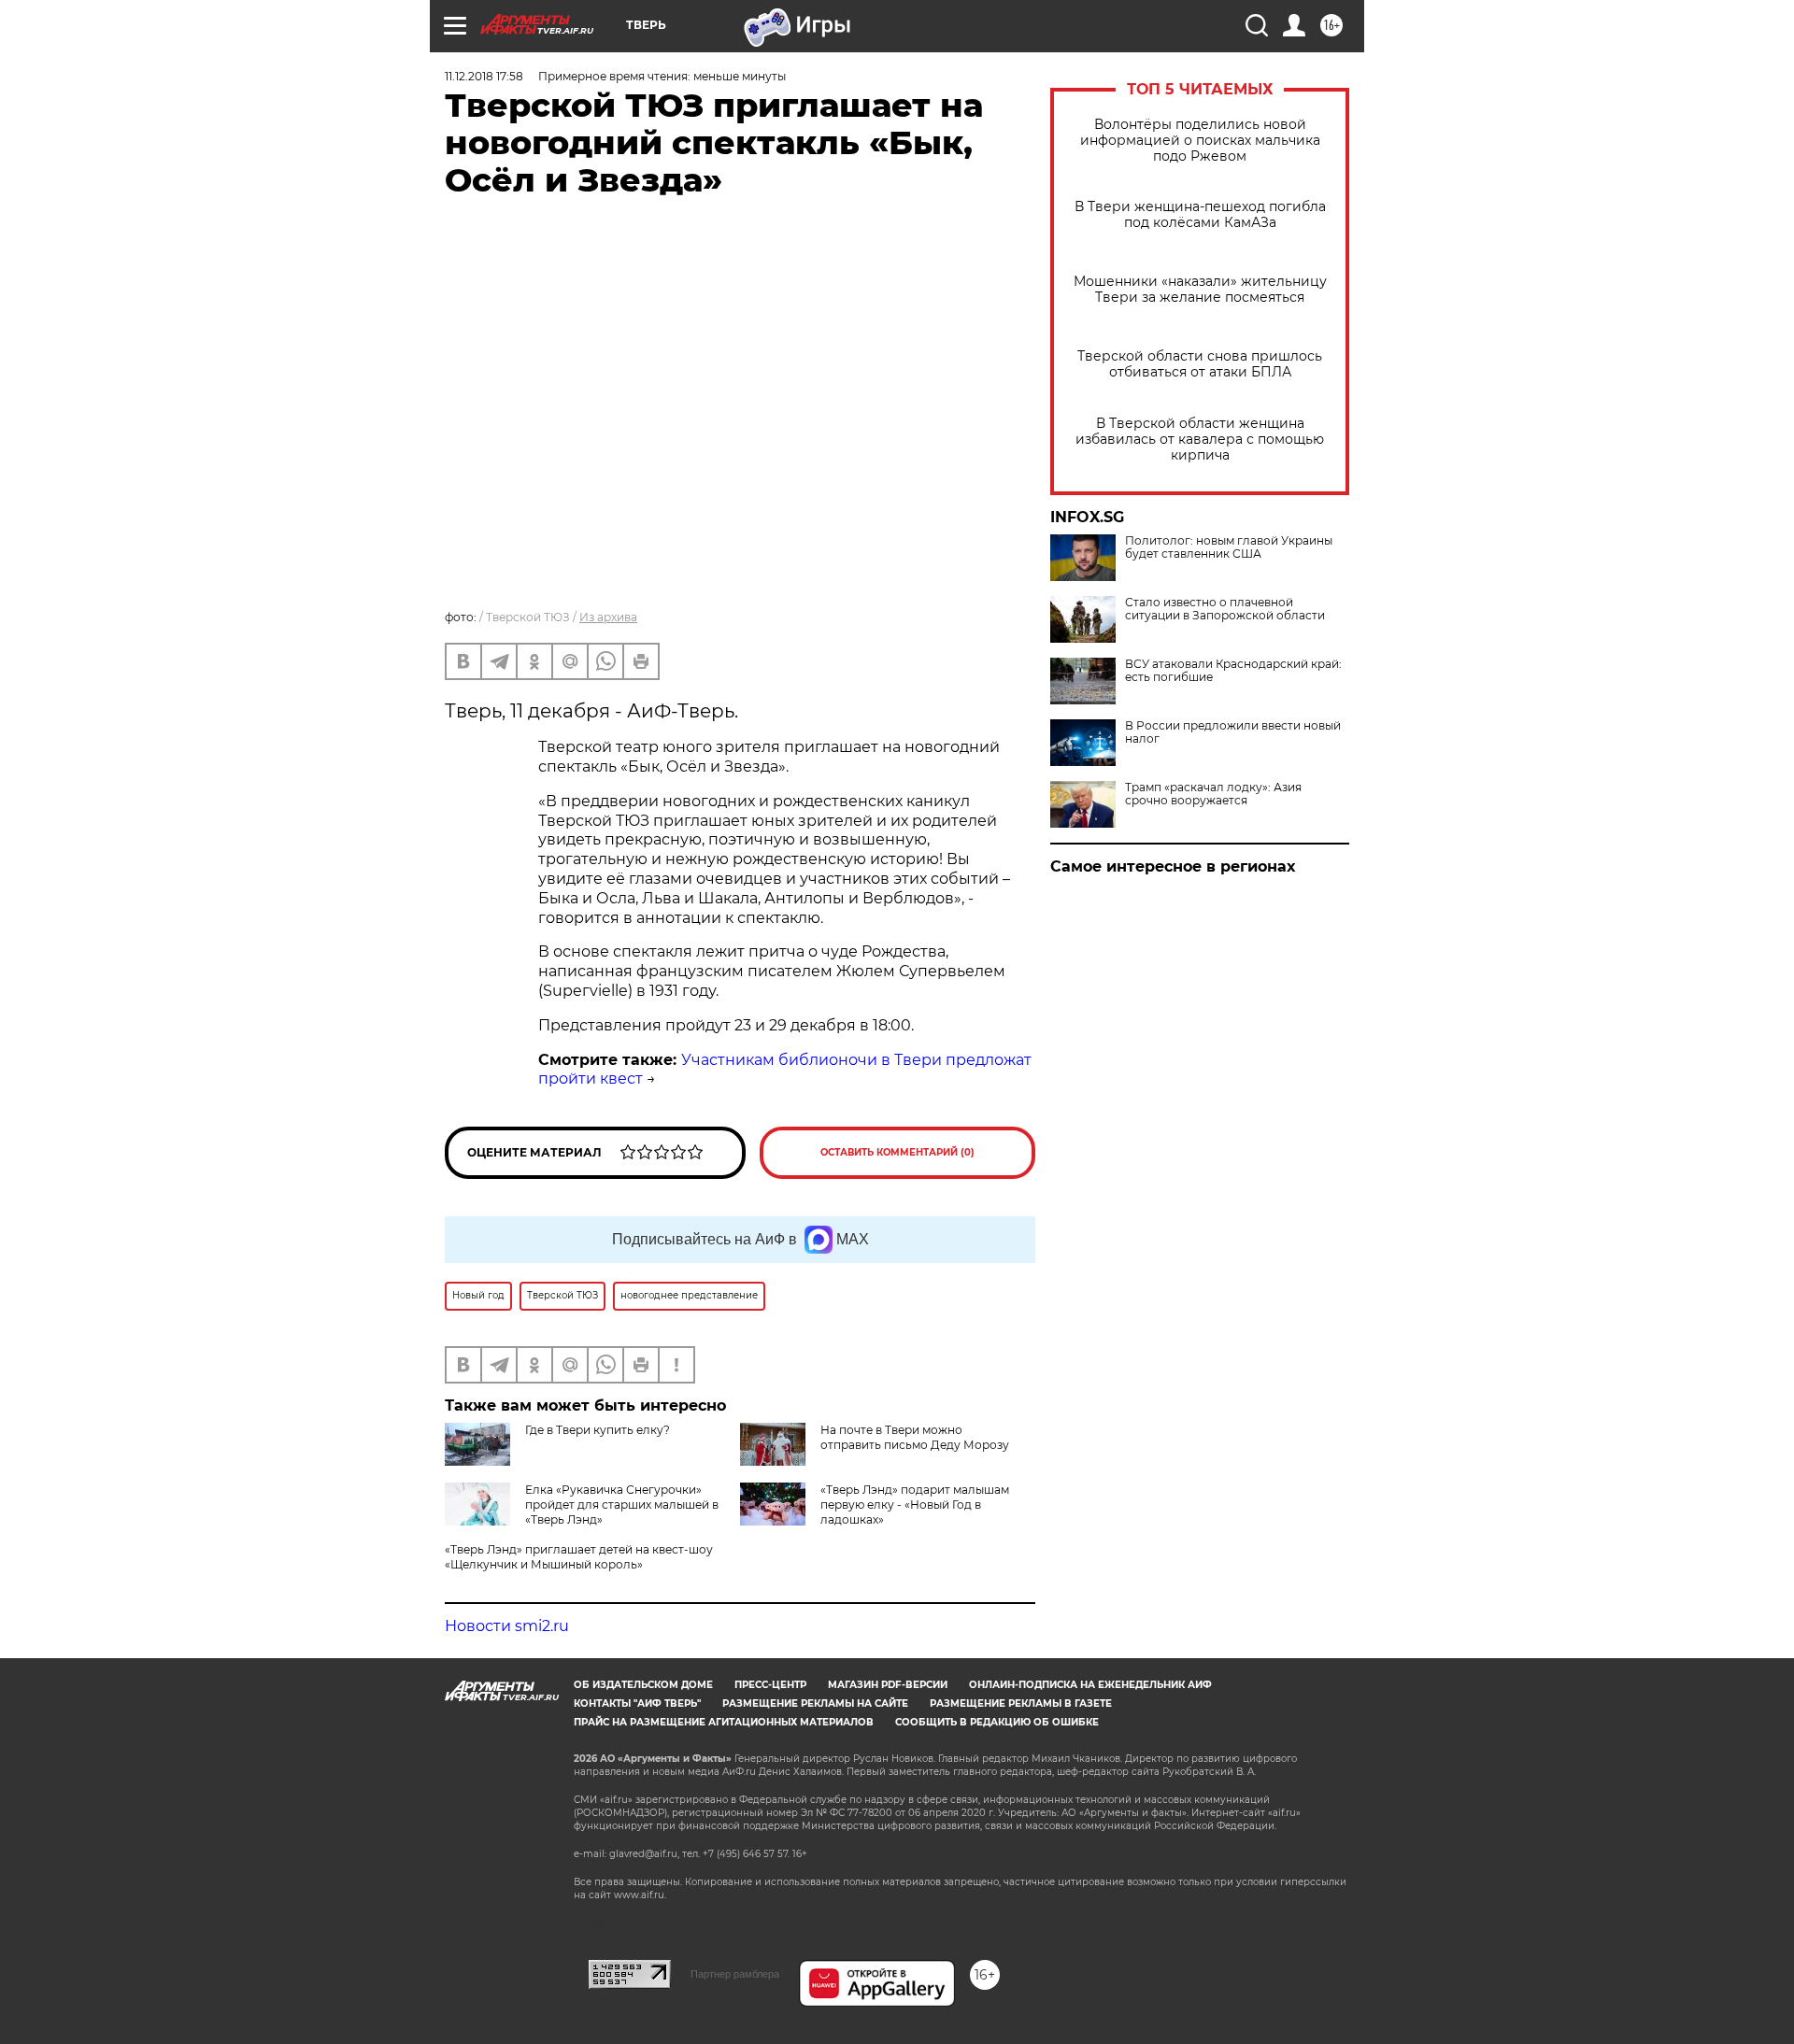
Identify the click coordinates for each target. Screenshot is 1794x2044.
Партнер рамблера (735, 1974)
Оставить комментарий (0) (897, 1152)
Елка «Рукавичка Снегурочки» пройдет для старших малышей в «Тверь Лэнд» (622, 1505)
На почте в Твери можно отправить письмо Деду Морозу (915, 1437)
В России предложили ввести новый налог (1233, 732)
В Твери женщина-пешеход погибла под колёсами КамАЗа (1200, 215)
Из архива (608, 617)
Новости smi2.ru (507, 1626)
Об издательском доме (643, 1685)
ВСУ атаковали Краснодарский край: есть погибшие (1233, 671)
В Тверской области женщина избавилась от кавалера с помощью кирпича (1200, 440)
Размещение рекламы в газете (1021, 1703)
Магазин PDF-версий (888, 1685)
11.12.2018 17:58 (484, 76)
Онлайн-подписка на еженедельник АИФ (1090, 1685)
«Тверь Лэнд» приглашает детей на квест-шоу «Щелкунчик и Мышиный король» (579, 1557)
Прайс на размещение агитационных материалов (724, 1722)
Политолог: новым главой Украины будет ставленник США (1229, 547)
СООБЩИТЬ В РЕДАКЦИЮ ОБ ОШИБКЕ (997, 1722)
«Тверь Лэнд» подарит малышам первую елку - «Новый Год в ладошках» (915, 1505)
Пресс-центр (770, 1685)
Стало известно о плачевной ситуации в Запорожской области (1225, 609)
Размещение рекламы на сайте (815, 1703)
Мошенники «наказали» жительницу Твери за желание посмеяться (1200, 290)
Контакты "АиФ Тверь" (637, 1703)
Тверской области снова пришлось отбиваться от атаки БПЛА (1200, 364)
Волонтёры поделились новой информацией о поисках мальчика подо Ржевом (1200, 141)
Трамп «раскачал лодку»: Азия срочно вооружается (1213, 794)
